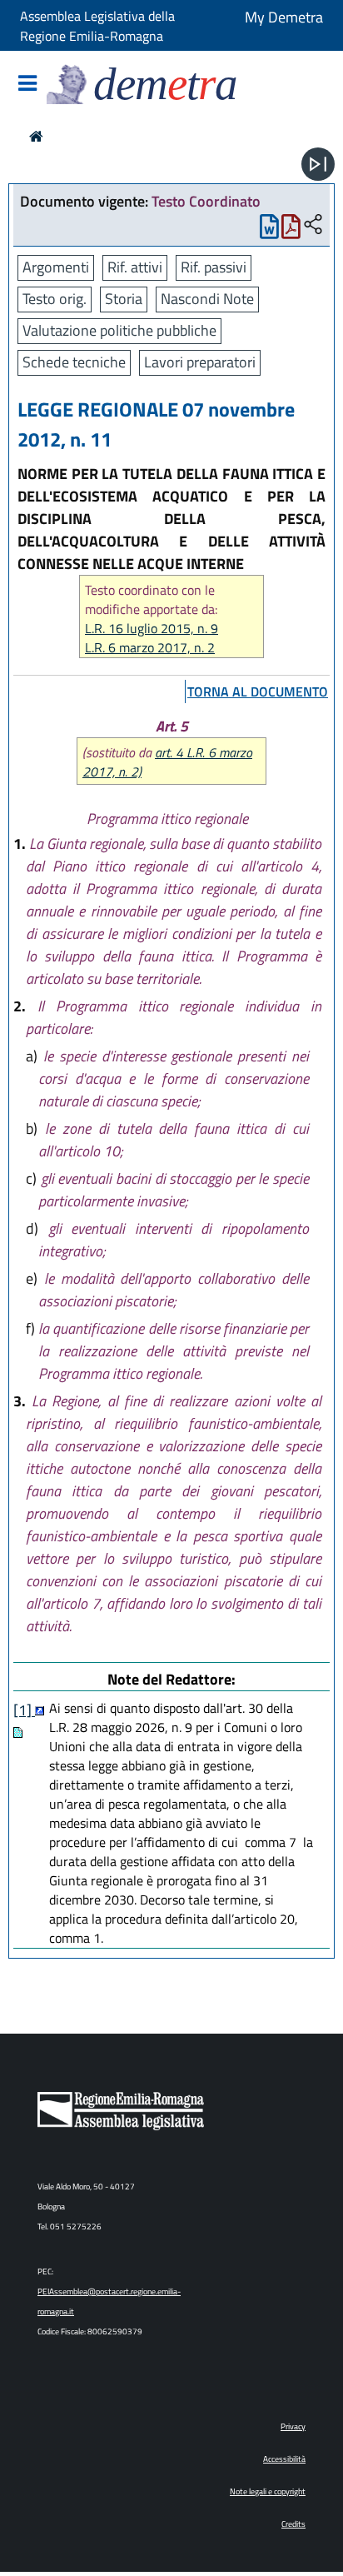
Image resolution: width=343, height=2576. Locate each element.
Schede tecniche (74, 362)
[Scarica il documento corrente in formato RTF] (269, 230)
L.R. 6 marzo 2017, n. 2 (150, 648)
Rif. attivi (135, 267)
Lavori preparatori (200, 362)
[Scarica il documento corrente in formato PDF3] (291, 230)
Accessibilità (284, 2459)
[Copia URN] (313, 225)
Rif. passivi (214, 267)
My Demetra (284, 17)
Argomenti (56, 267)
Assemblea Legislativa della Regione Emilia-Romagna (97, 26)
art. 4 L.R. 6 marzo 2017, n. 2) (167, 762)
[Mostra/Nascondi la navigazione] (27, 85)
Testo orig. (55, 299)
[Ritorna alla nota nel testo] (40, 1710)
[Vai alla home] (36, 136)
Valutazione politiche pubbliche (119, 330)
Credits (293, 2524)
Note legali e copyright (268, 2491)
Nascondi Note (207, 299)
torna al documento (258, 691)
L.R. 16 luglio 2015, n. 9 (152, 629)
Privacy (293, 2426)
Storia (124, 299)
